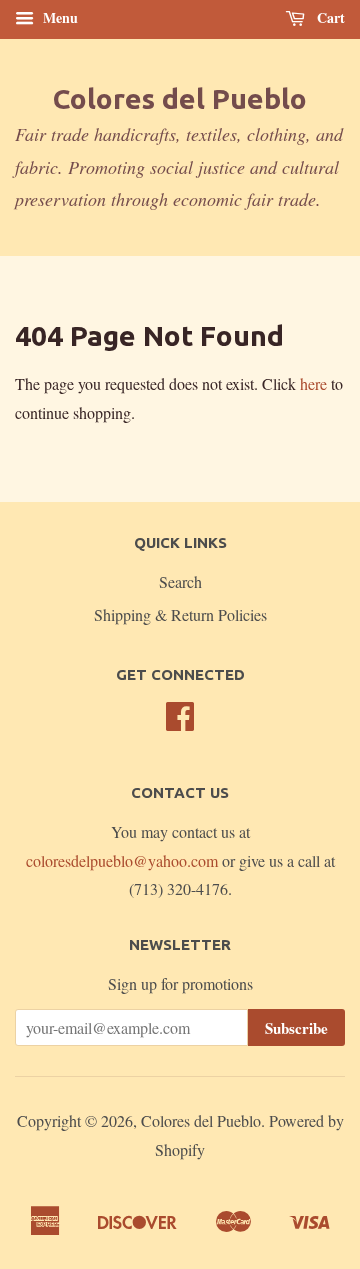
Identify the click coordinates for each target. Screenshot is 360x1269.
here (313, 383)
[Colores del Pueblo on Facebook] (180, 721)
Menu (58, 17)
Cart (329, 17)
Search (180, 581)
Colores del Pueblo (180, 98)
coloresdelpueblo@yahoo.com (122, 860)
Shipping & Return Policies (180, 614)
